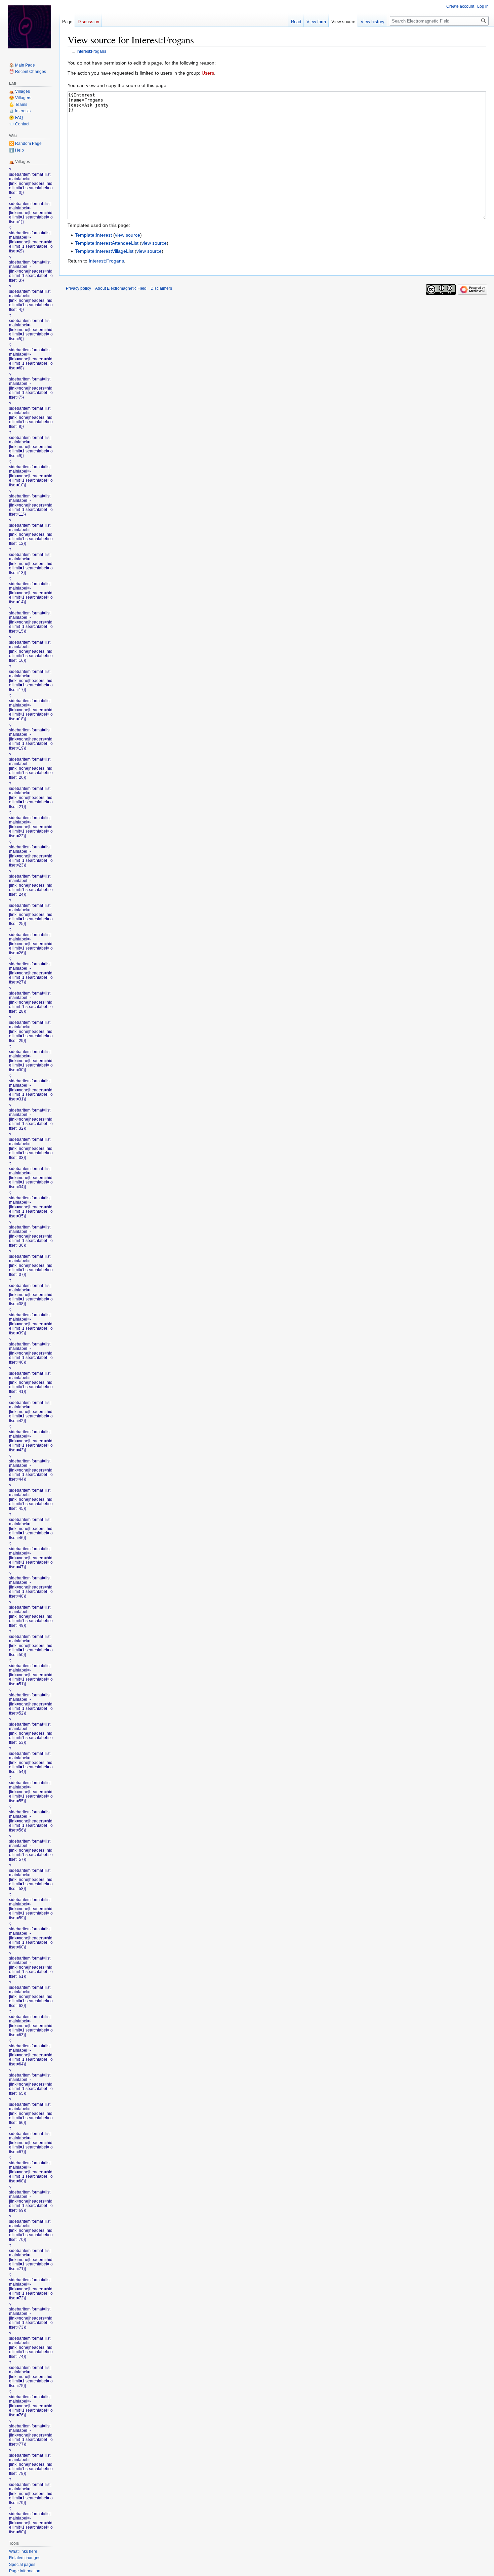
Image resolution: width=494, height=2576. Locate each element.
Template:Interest (93, 235)
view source (128, 235)
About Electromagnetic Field (121, 288)
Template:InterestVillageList (104, 251)
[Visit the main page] (30, 27)
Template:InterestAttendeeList (107, 243)
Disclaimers (161, 288)
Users (208, 73)
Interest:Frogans (91, 51)
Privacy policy (78, 288)
